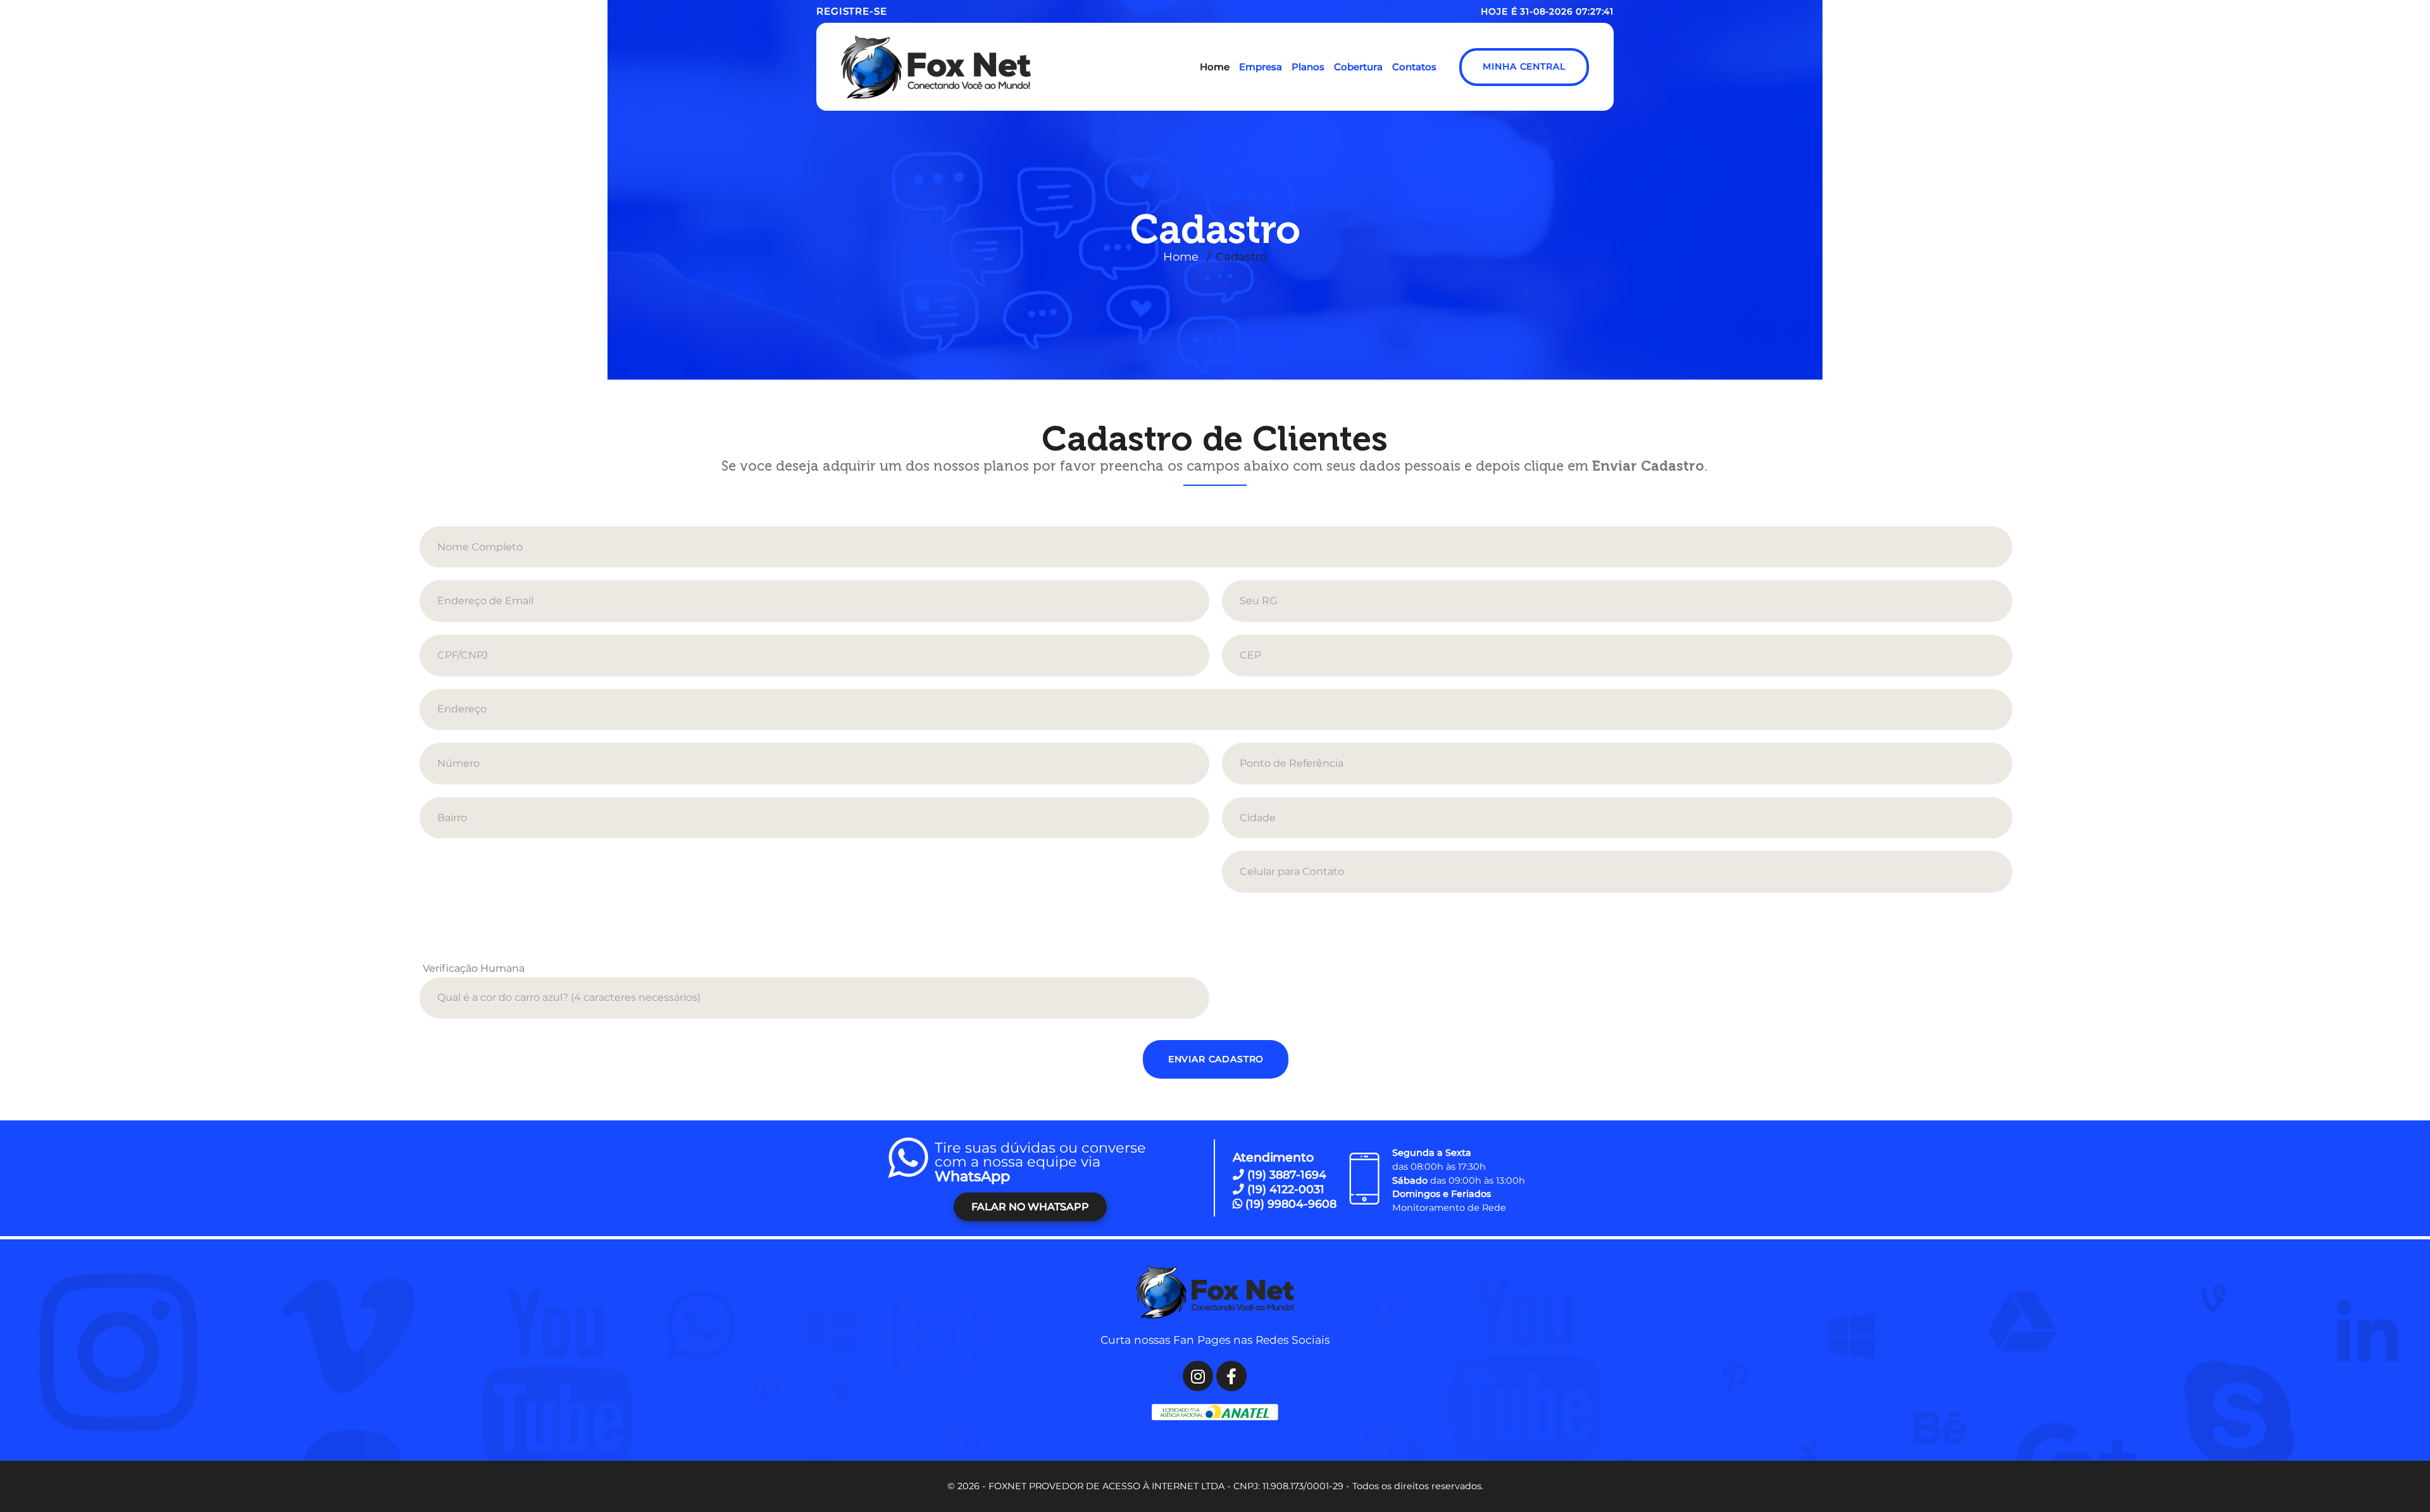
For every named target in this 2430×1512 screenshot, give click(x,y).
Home (1181, 257)
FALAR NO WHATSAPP (1030, 1207)
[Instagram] (1198, 1376)
